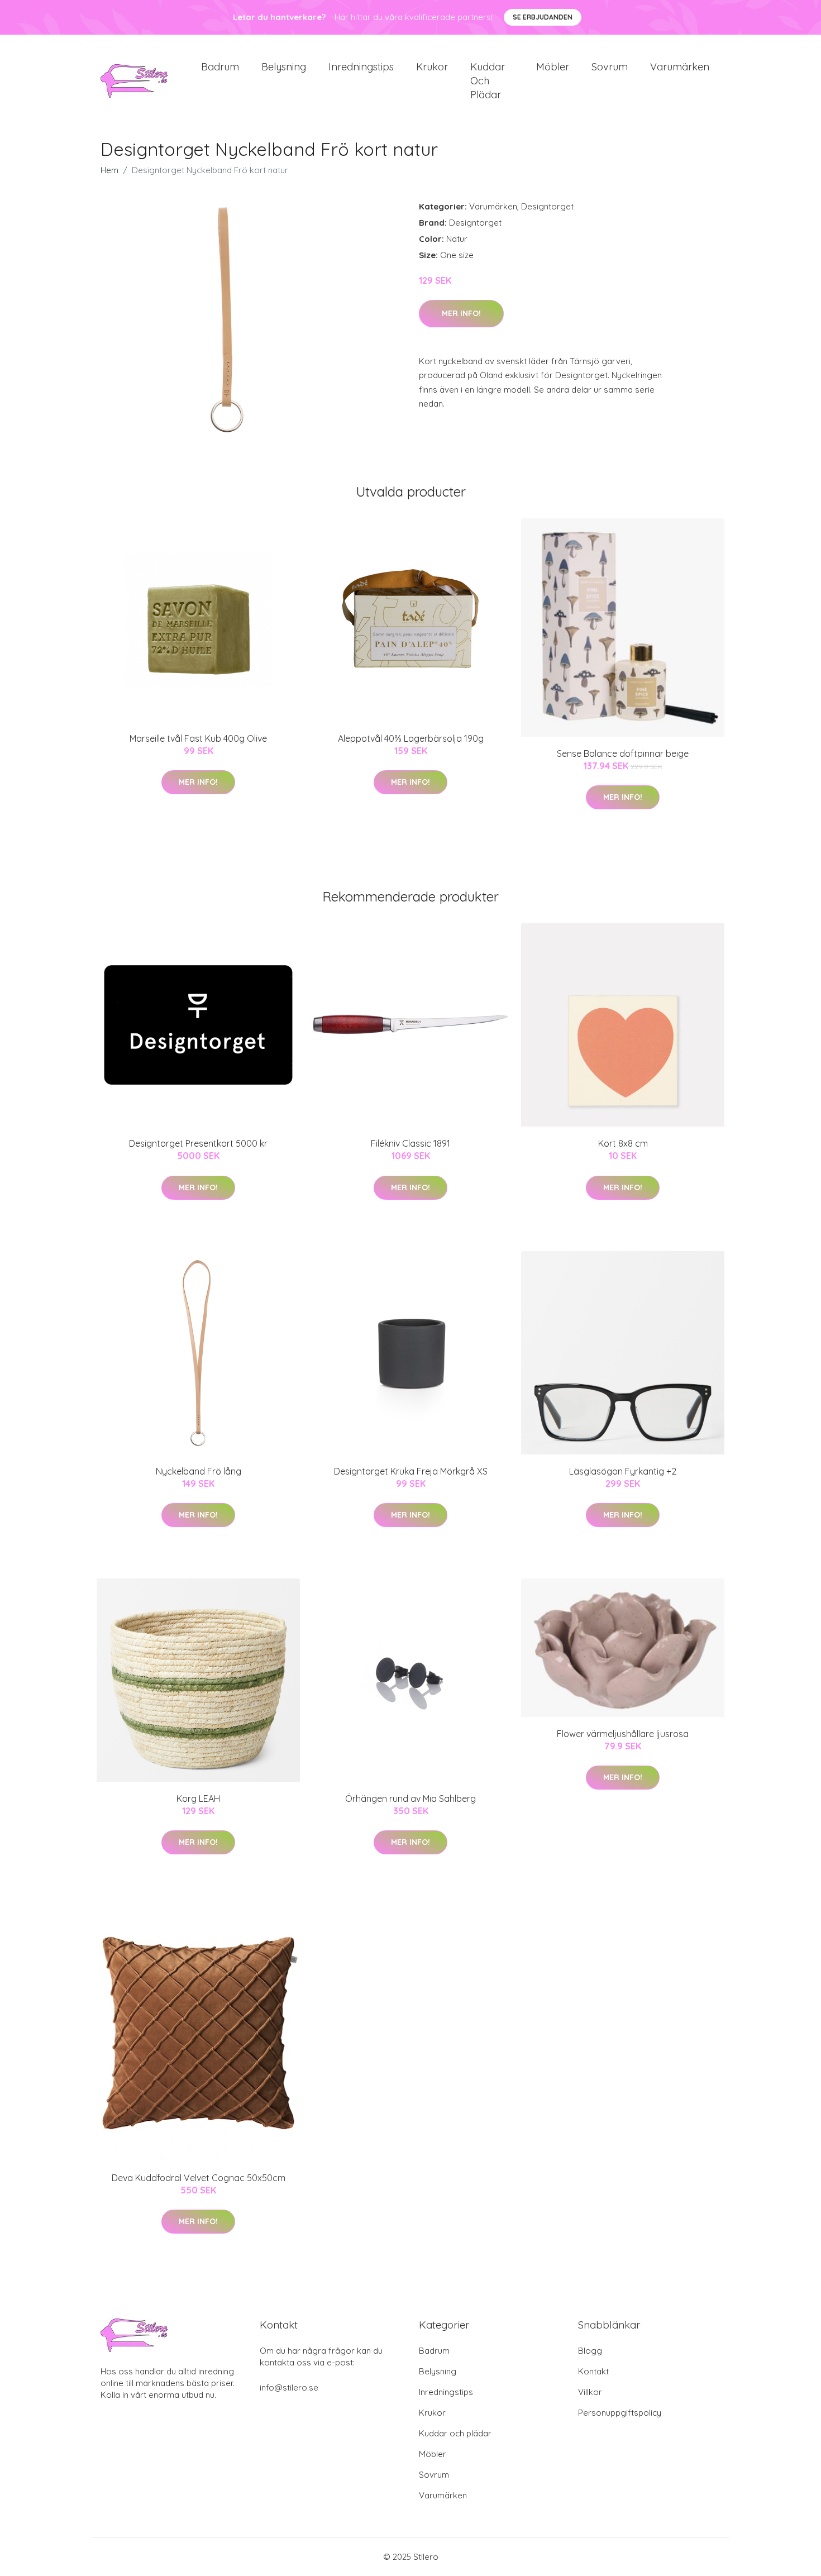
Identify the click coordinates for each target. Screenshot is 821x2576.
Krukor (432, 67)
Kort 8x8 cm (623, 1143)
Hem (109, 170)
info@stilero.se (289, 2387)
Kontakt (593, 2371)
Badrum (220, 67)
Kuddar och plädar (488, 81)
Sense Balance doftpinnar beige (623, 753)
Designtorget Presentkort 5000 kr (198, 1143)
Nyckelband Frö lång (199, 1471)
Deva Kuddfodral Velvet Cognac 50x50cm (199, 2178)
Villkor (590, 2392)
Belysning (284, 67)
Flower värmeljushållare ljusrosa (623, 1734)
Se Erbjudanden (543, 17)
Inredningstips (361, 67)
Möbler (553, 67)
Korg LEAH (198, 1799)
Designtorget (547, 206)
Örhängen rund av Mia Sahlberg (410, 1799)
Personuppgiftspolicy (620, 2413)
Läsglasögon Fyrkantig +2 (623, 1471)
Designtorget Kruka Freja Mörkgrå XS (411, 1471)
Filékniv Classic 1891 (410, 1143)
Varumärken (680, 67)
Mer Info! (461, 313)
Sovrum (610, 67)
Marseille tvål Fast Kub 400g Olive (198, 738)
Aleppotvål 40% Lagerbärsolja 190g (411, 738)
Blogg (590, 2351)
